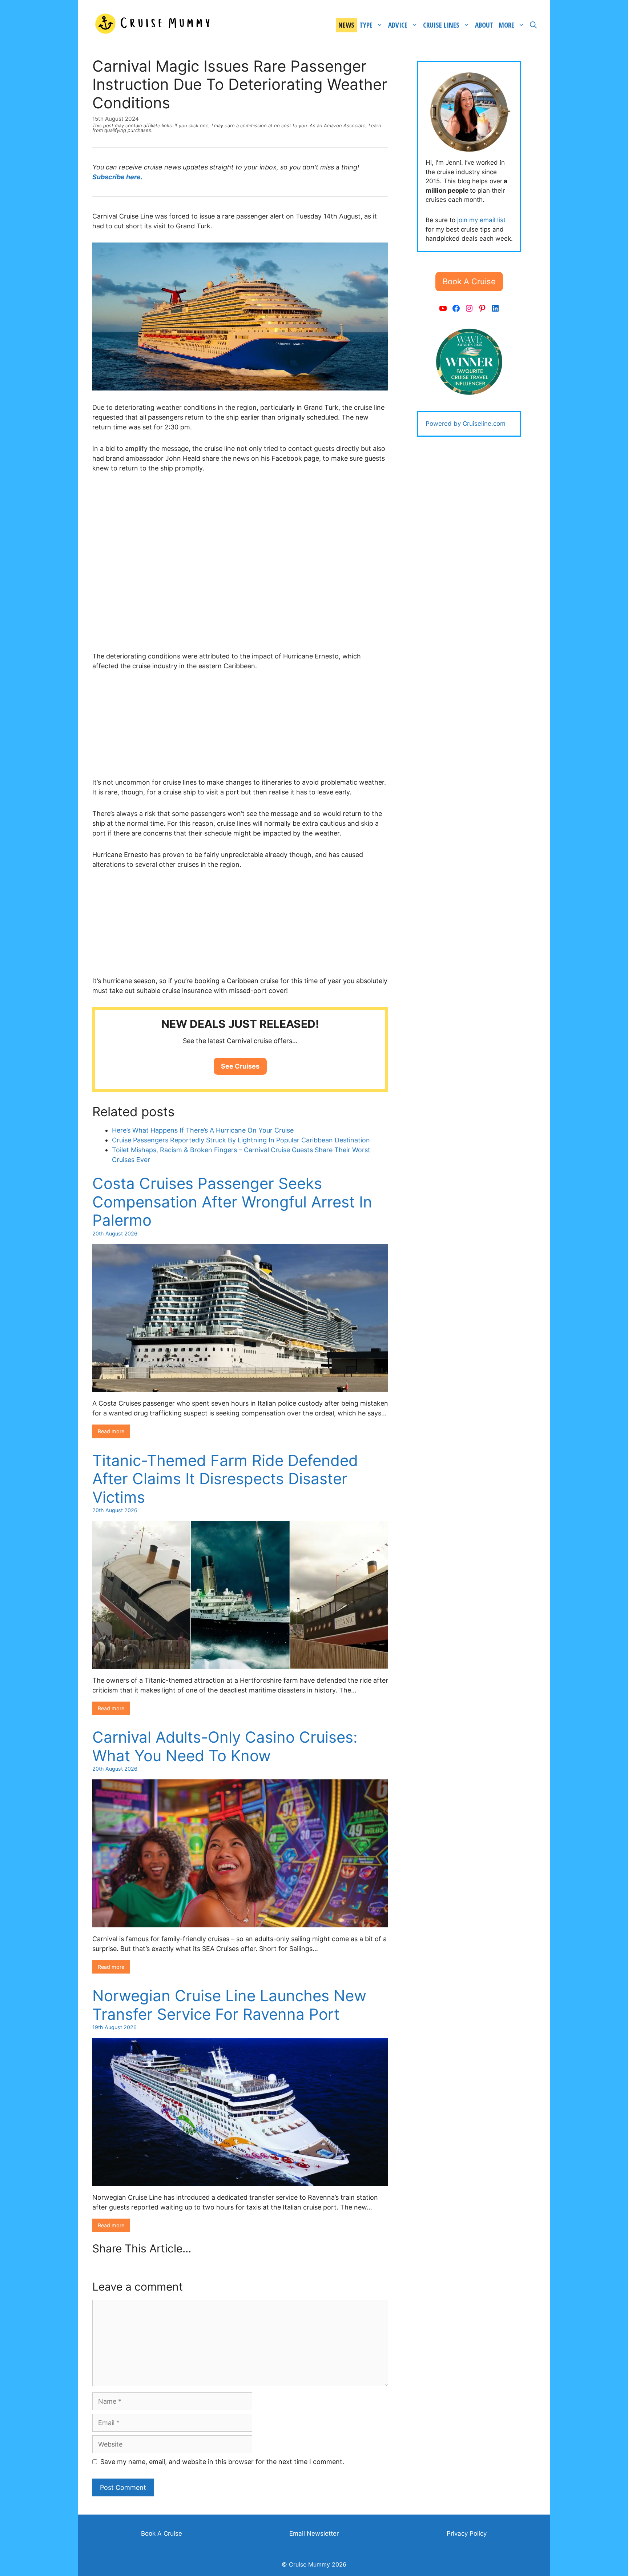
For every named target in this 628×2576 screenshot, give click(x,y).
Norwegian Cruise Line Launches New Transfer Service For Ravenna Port (229, 2005)
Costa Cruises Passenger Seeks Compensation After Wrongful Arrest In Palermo (232, 1202)
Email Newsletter (314, 2533)
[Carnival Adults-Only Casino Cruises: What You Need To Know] (240, 1922)
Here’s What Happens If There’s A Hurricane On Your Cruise (203, 1130)
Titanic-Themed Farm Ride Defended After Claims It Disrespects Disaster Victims (225, 1479)
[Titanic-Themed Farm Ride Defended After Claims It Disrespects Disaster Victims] (240, 1664)
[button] (240, 1066)
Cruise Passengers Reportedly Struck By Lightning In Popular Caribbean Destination (241, 1140)
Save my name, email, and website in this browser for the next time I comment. (222, 2462)
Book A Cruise (162, 2533)
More (506, 25)
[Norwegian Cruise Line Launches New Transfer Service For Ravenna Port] (240, 2181)
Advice (398, 25)
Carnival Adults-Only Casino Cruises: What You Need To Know (225, 1746)
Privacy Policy (467, 2533)
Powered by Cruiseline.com (466, 424)
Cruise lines (441, 25)
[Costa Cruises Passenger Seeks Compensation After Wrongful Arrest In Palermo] (240, 1387)
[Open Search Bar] (533, 25)
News (346, 25)
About (484, 25)
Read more (111, 1431)
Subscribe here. (117, 177)
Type (366, 25)
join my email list (481, 220)
